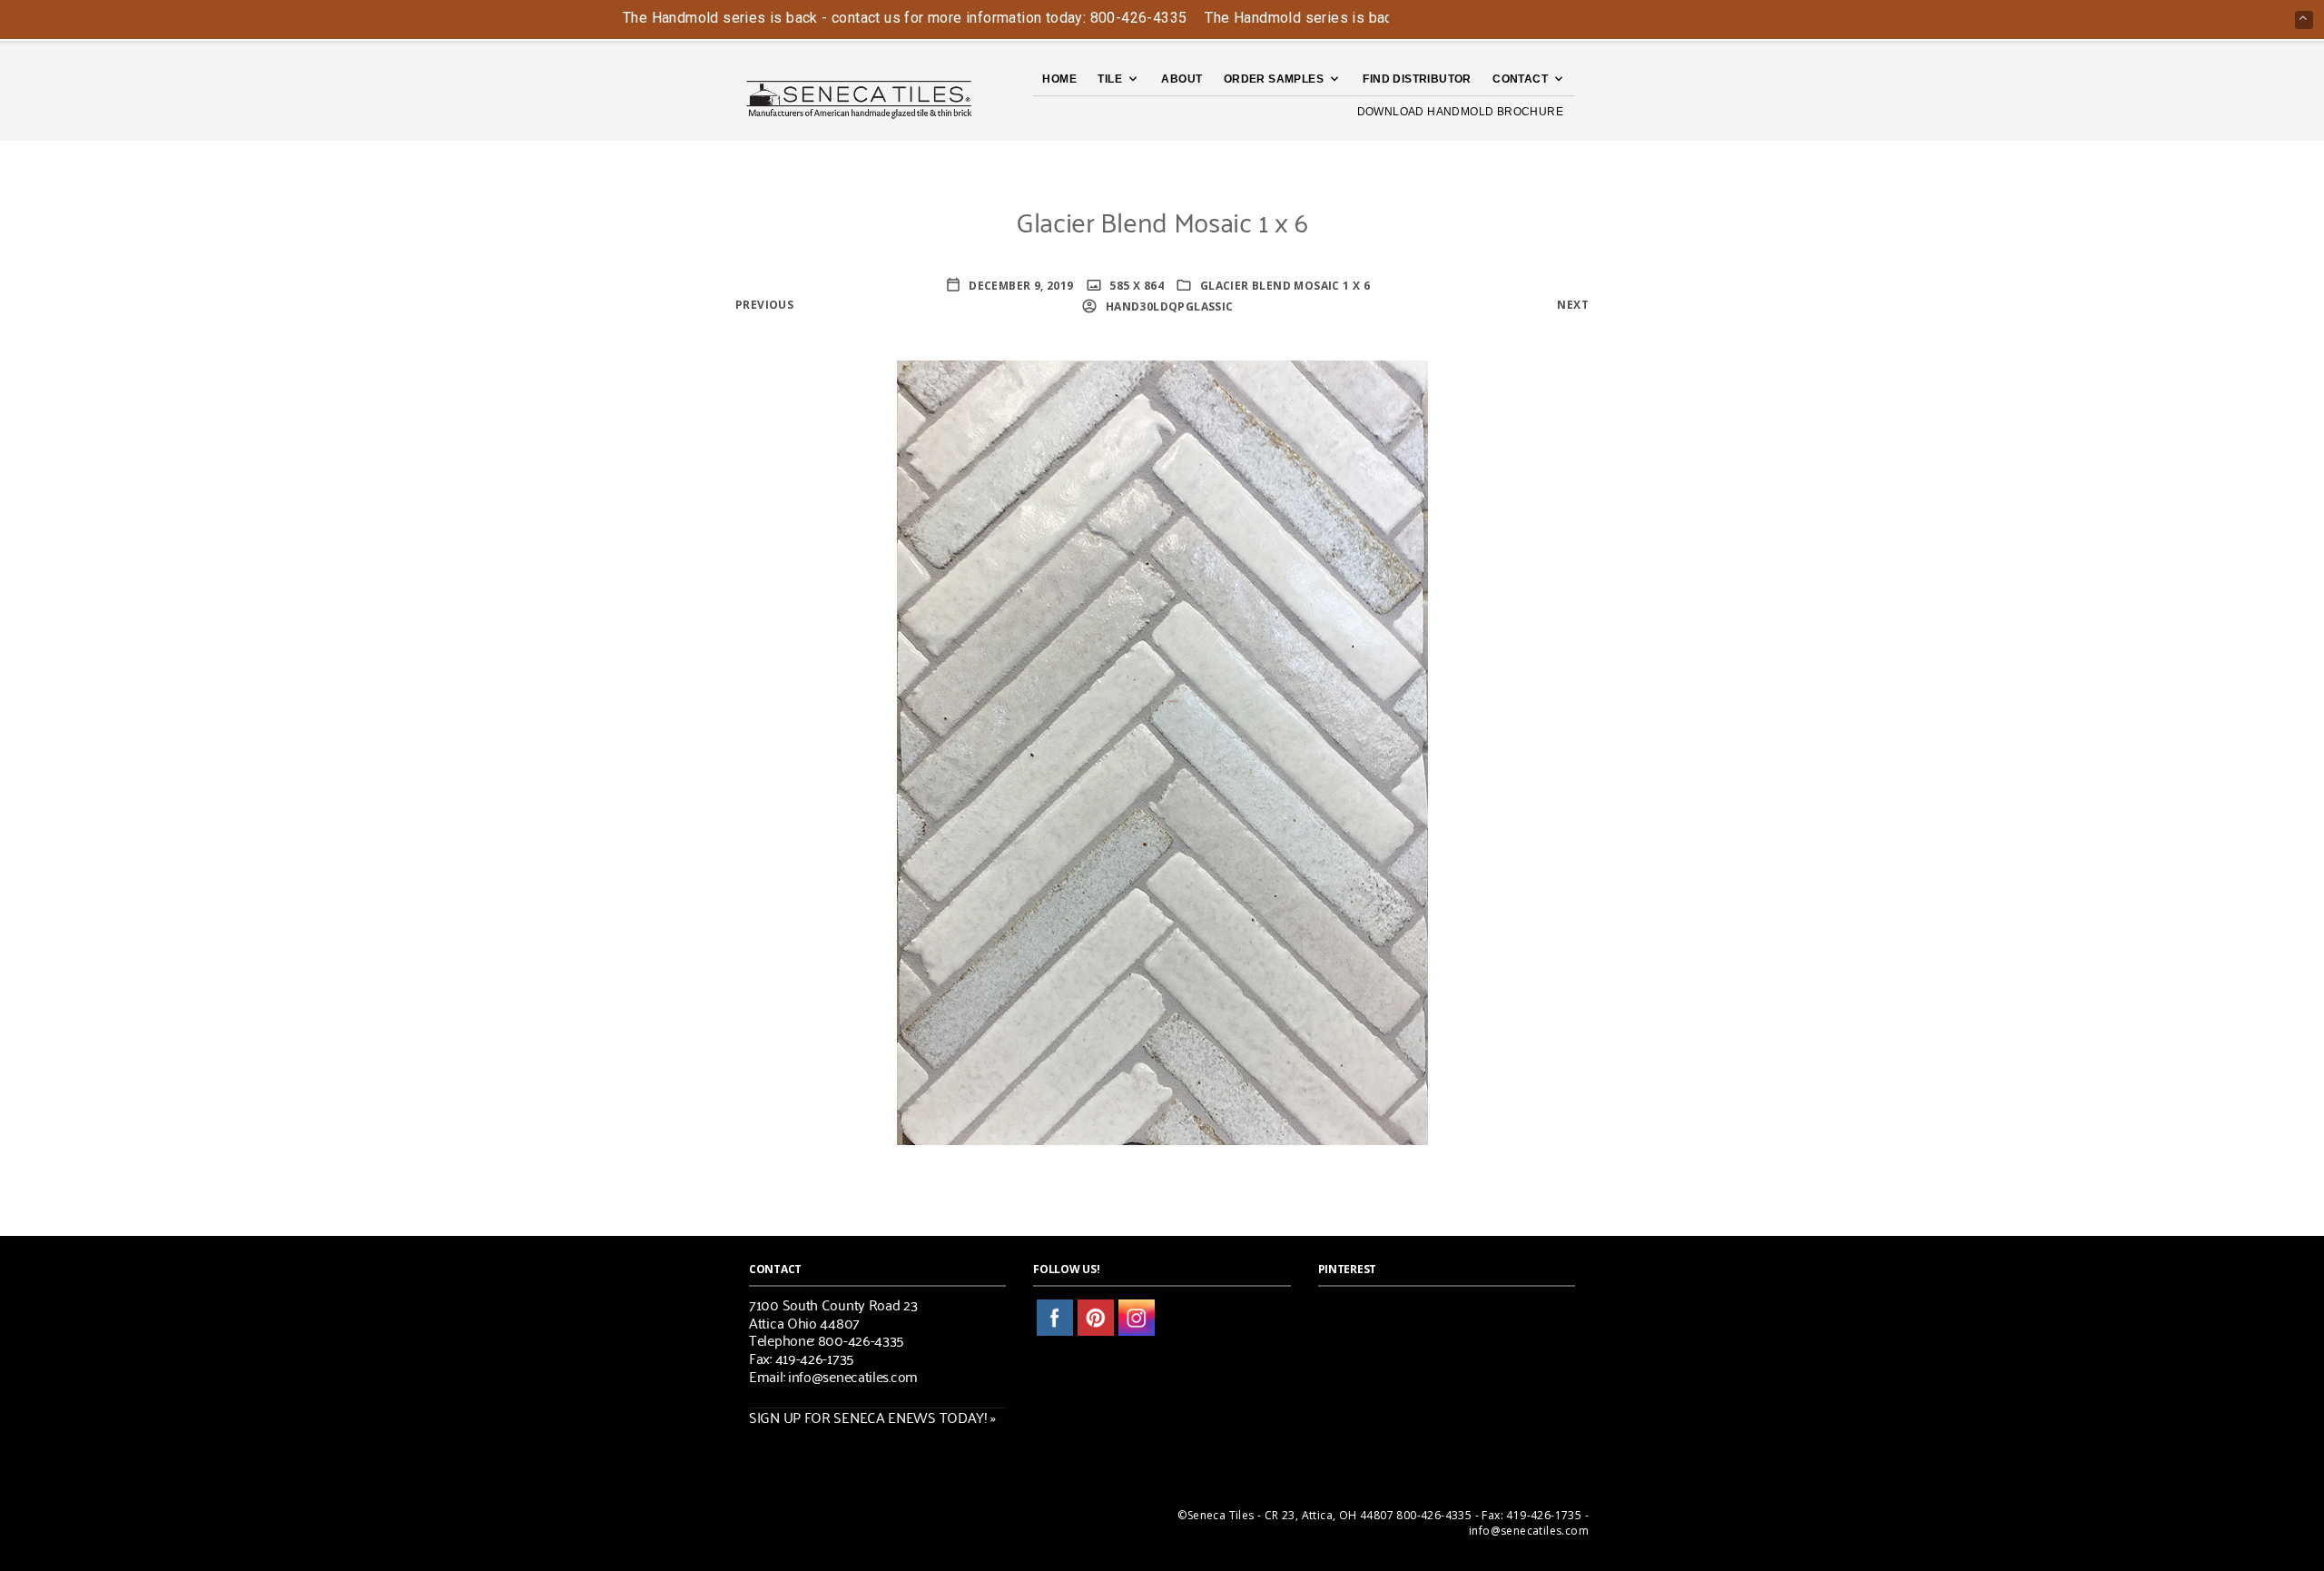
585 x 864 (1135, 286)
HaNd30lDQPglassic (1167, 306)
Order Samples (1274, 79)
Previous (764, 305)
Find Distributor (1417, 79)
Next (1573, 305)
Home (1059, 79)
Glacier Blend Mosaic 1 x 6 (1285, 286)
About (1182, 79)
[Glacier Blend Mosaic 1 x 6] (1162, 751)
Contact (1520, 79)
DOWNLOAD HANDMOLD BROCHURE (1460, 112)
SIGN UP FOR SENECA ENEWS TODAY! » (872, 1417)
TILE (1110, 79)
